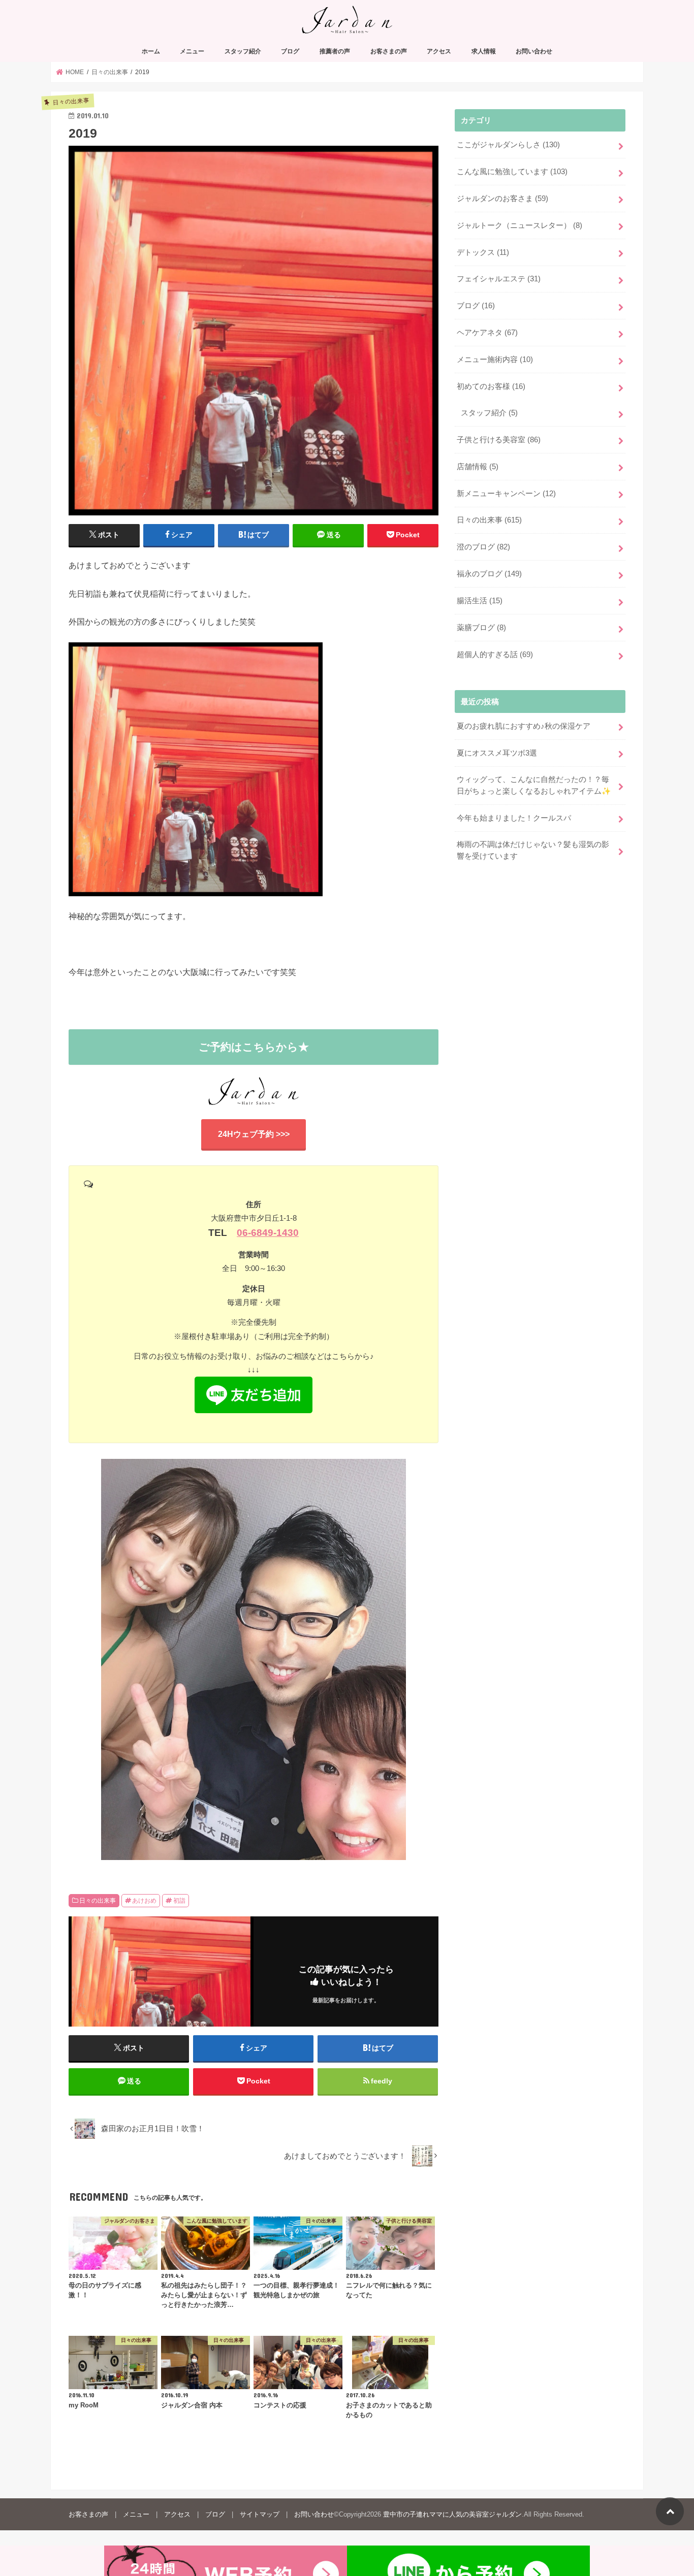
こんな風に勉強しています (512, 172)
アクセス (439, 51)
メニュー (192, 51)
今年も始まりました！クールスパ (514, 818)
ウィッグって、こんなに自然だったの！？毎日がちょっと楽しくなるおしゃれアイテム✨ (534, 785)
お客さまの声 (389, 51)
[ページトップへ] (670, 2511)
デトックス (483, 252)
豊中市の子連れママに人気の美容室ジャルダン (452, 2514)
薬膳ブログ (481, 628)
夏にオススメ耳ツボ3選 (497, 753)
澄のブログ (483, 547)
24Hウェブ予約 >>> (254, 1134)
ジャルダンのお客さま (502, 199)
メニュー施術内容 (495, 360)
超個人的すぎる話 (495, 655)
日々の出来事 (98, 1901)
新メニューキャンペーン (506, 494)
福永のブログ (489, 574)
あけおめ (144, 1901)
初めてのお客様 (491, 386)
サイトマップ (260, 2514)
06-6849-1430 (268, 1233)
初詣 (179, 1901)
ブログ (290, 51)
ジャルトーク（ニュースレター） (519, 225)
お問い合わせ (534, 51)
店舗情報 (478, 467)
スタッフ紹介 (243, 51)
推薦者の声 (335, 51)
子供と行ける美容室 (499, 440)
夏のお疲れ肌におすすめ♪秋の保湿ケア (524, 726)
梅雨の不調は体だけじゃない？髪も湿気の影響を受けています (533, 850)
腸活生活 (480, 601)
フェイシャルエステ (499, 279)
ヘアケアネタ (487, 333)
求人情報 (484, 51)
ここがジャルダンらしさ (508, 145)
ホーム (151, 51)
